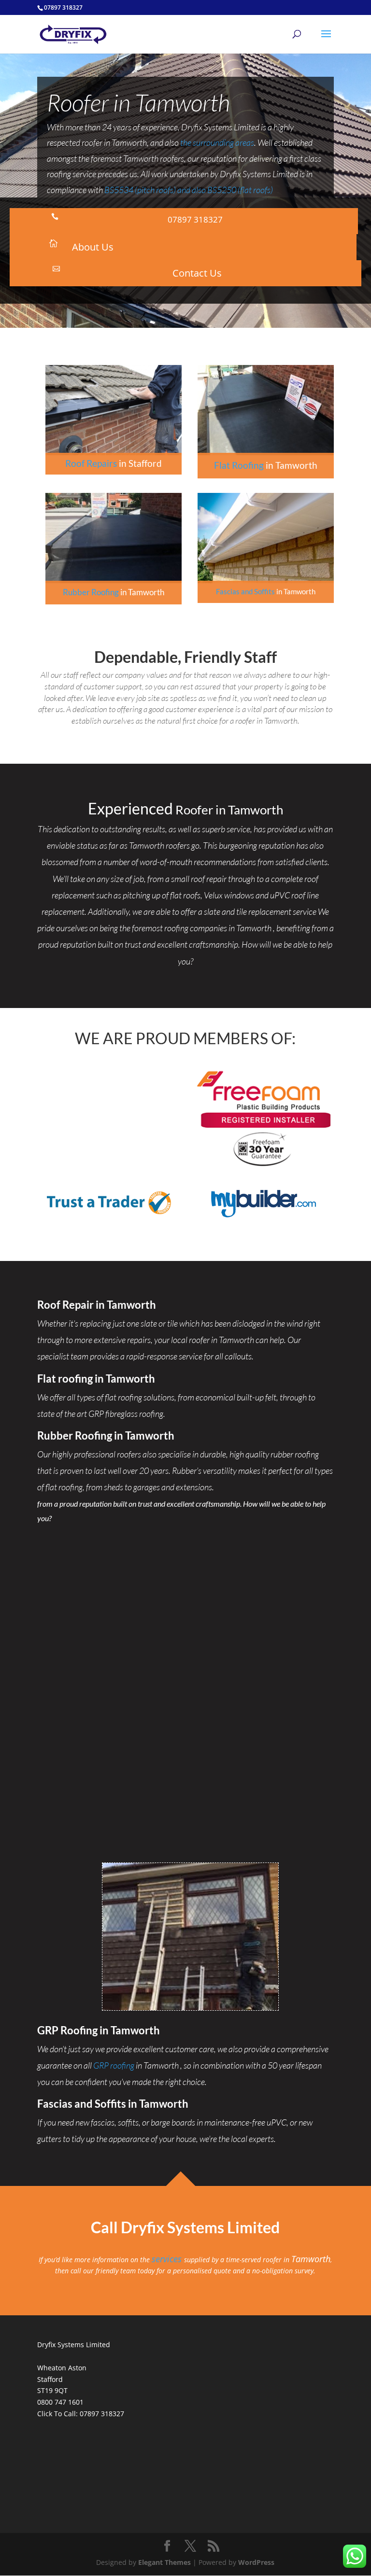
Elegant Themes (164, 2562)
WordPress (256, 2562)
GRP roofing (114, 2065)
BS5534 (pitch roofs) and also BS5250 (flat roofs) (189, 190)
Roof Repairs (91, 463)
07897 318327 (102, 2414)
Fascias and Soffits (245, 591)
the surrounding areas (217, 142)
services (168, 2259)
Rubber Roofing (91, 592)
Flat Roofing (239, 465)
